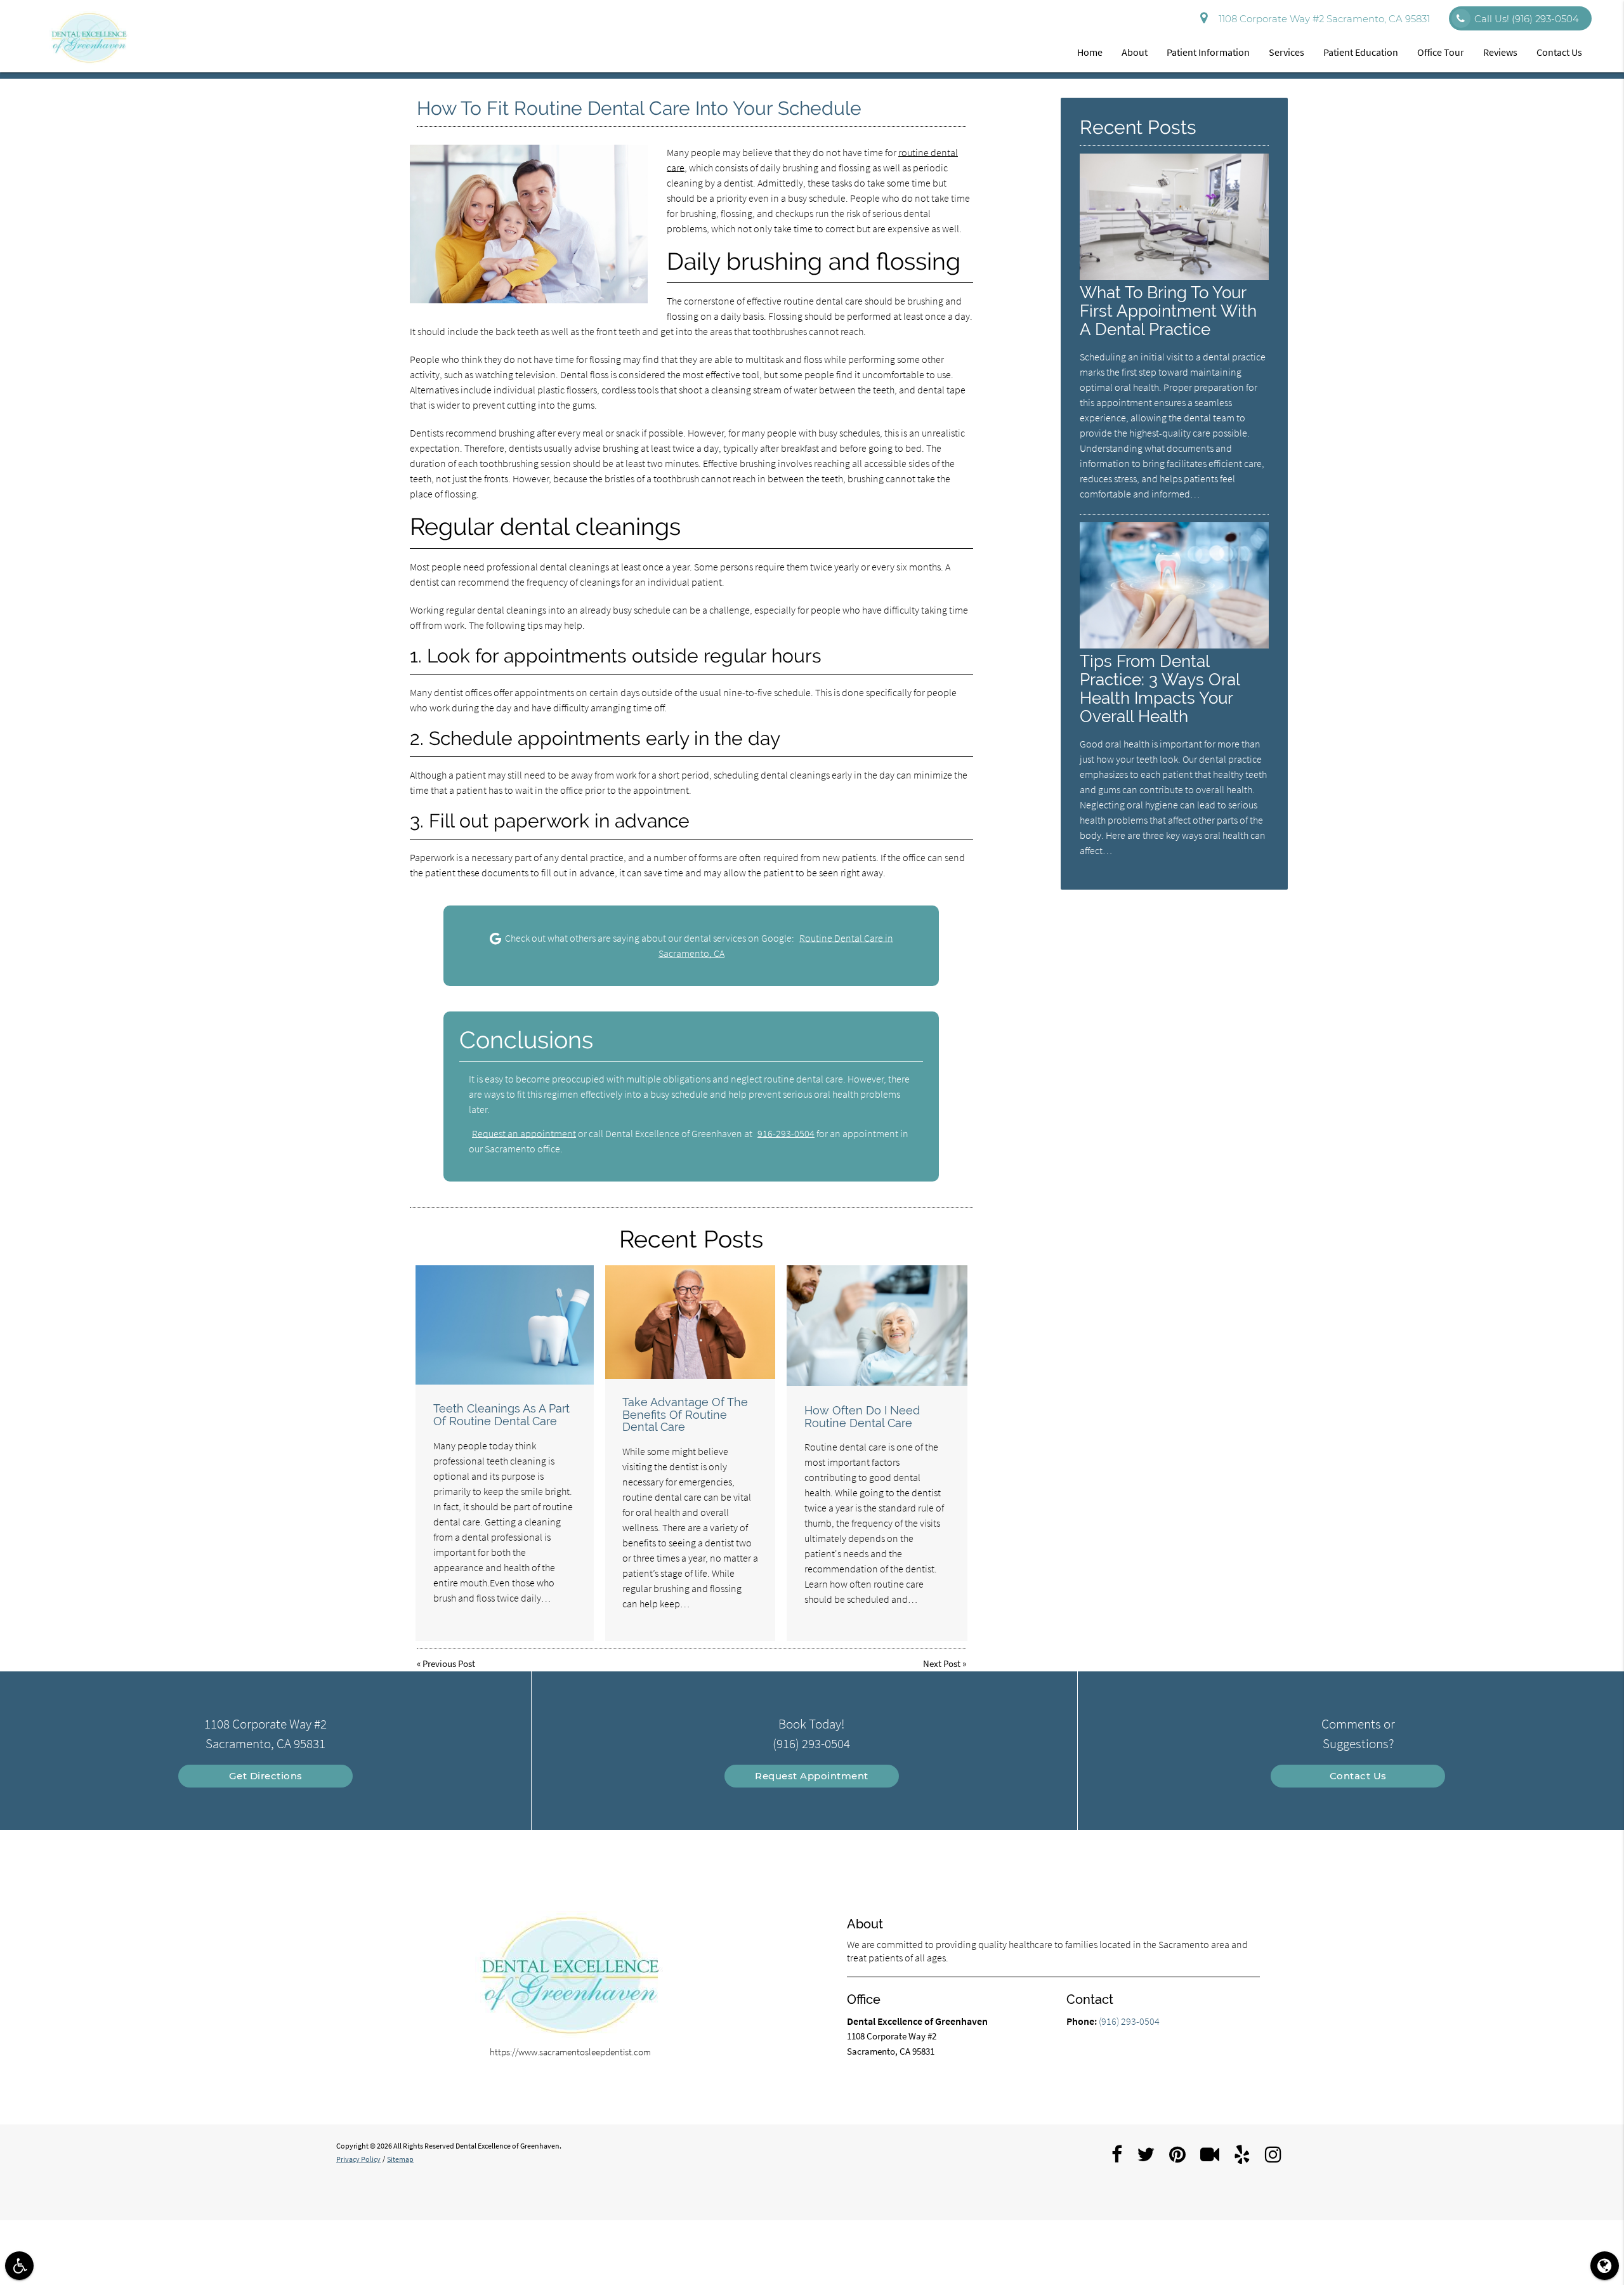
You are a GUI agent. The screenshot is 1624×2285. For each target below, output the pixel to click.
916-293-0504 (786, 1133)
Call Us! (1527, 19)
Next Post (942, 1663)
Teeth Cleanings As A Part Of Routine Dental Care (501, 1415)
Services (1287, 52)
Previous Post (449, 1663)
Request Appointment (812, 1776)
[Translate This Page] (1605, 2266)
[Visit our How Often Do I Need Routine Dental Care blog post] (877, 1326)
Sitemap (400, 2159)
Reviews (1500, 52)
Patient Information (1208, 52)
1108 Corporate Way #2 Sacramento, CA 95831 (1322, 19)
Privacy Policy (358, 2159)
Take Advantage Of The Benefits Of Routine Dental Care (685, 1415)
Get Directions (266, 1776)
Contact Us (1559, 52)
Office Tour (1441, 52)
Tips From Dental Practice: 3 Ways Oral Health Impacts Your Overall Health (1160, 688)
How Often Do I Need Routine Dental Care (862, 1417)
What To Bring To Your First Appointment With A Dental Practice (1168, 311)
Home (1090, 52)
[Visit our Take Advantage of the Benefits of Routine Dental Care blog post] (690, 1322)
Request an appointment (524, 1133)
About (1135, 52)
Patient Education (1361, 52)
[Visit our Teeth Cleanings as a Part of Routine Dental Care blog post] (505, 1325)
